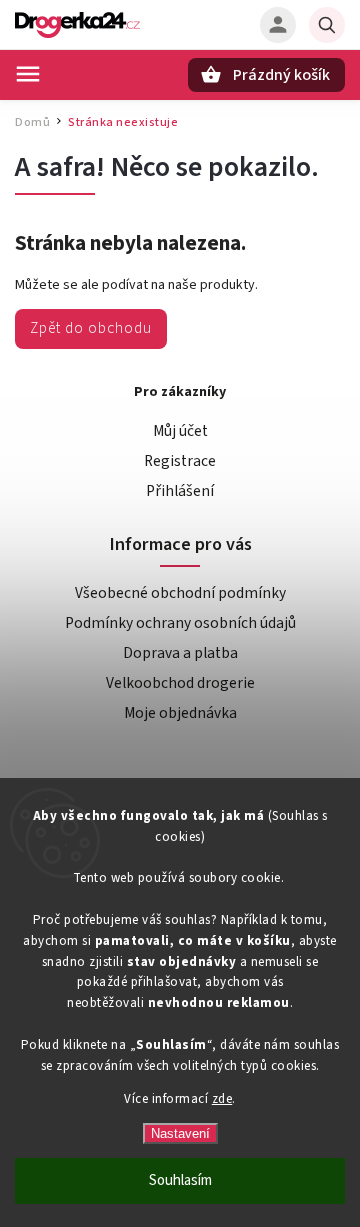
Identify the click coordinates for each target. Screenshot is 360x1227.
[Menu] (28, 74)
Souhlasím (180, 1180)
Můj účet (180, 431)
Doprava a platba (180, 653)
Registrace (180, 461)
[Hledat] (327, 25)
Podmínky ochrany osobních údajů (180, 623)
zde (222, 1099)
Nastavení (180, 1133)
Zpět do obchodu (91, 328)
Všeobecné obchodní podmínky (180, 593)
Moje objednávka (180, 713)
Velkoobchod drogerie (180, 683)
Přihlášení (180, 491)
